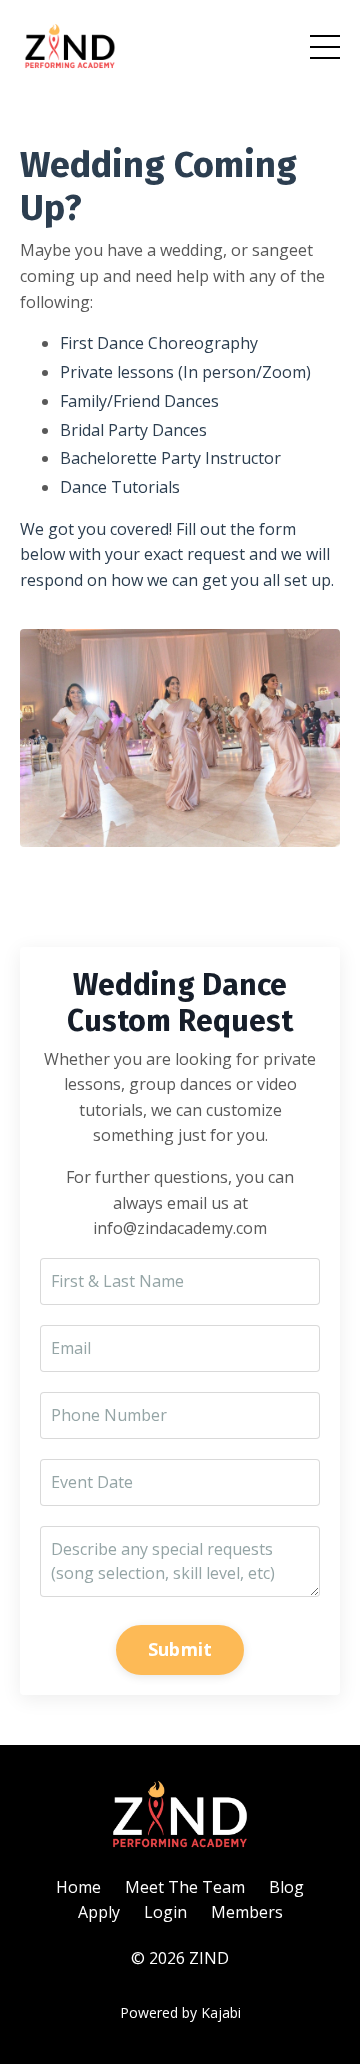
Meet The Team (185, 1887)
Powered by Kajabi (180, 2012)
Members (247, 1912)
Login (165, 1912)
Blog (286, 1887)
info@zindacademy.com (180, 1228)
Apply (99, 1912)
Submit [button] (180, 1649)
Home (78, 1887)
